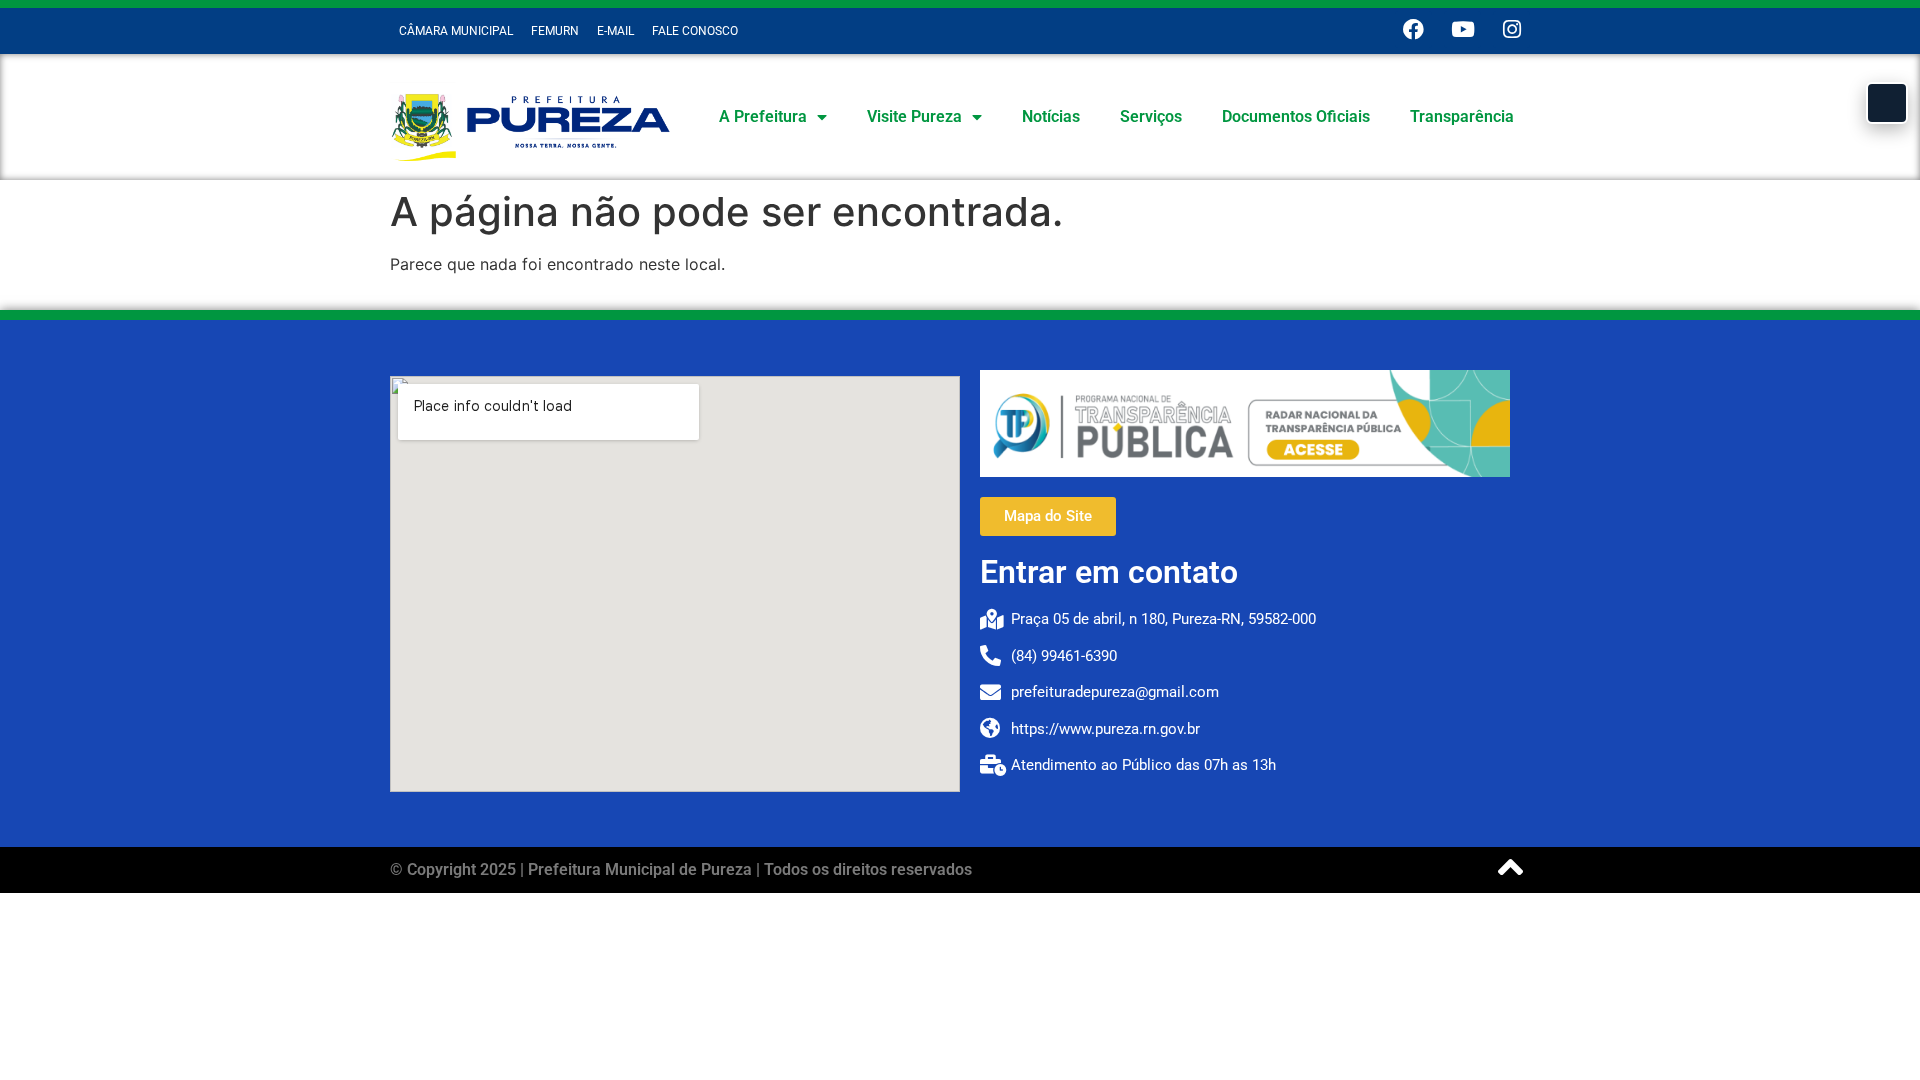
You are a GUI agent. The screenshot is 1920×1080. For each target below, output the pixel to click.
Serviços (1151, 116)
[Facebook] (1413, 29)
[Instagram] (1511, 29)
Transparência (1462, 116)
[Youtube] (1462, 29)
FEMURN (555, 31)
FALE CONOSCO (695, 31)
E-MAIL (615, 31)
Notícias (1051, 116)
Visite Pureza (914, 116)
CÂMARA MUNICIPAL (456, 31)
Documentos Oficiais (1296, 116)
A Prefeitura (763, 116)
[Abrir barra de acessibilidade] (1887, 103)
